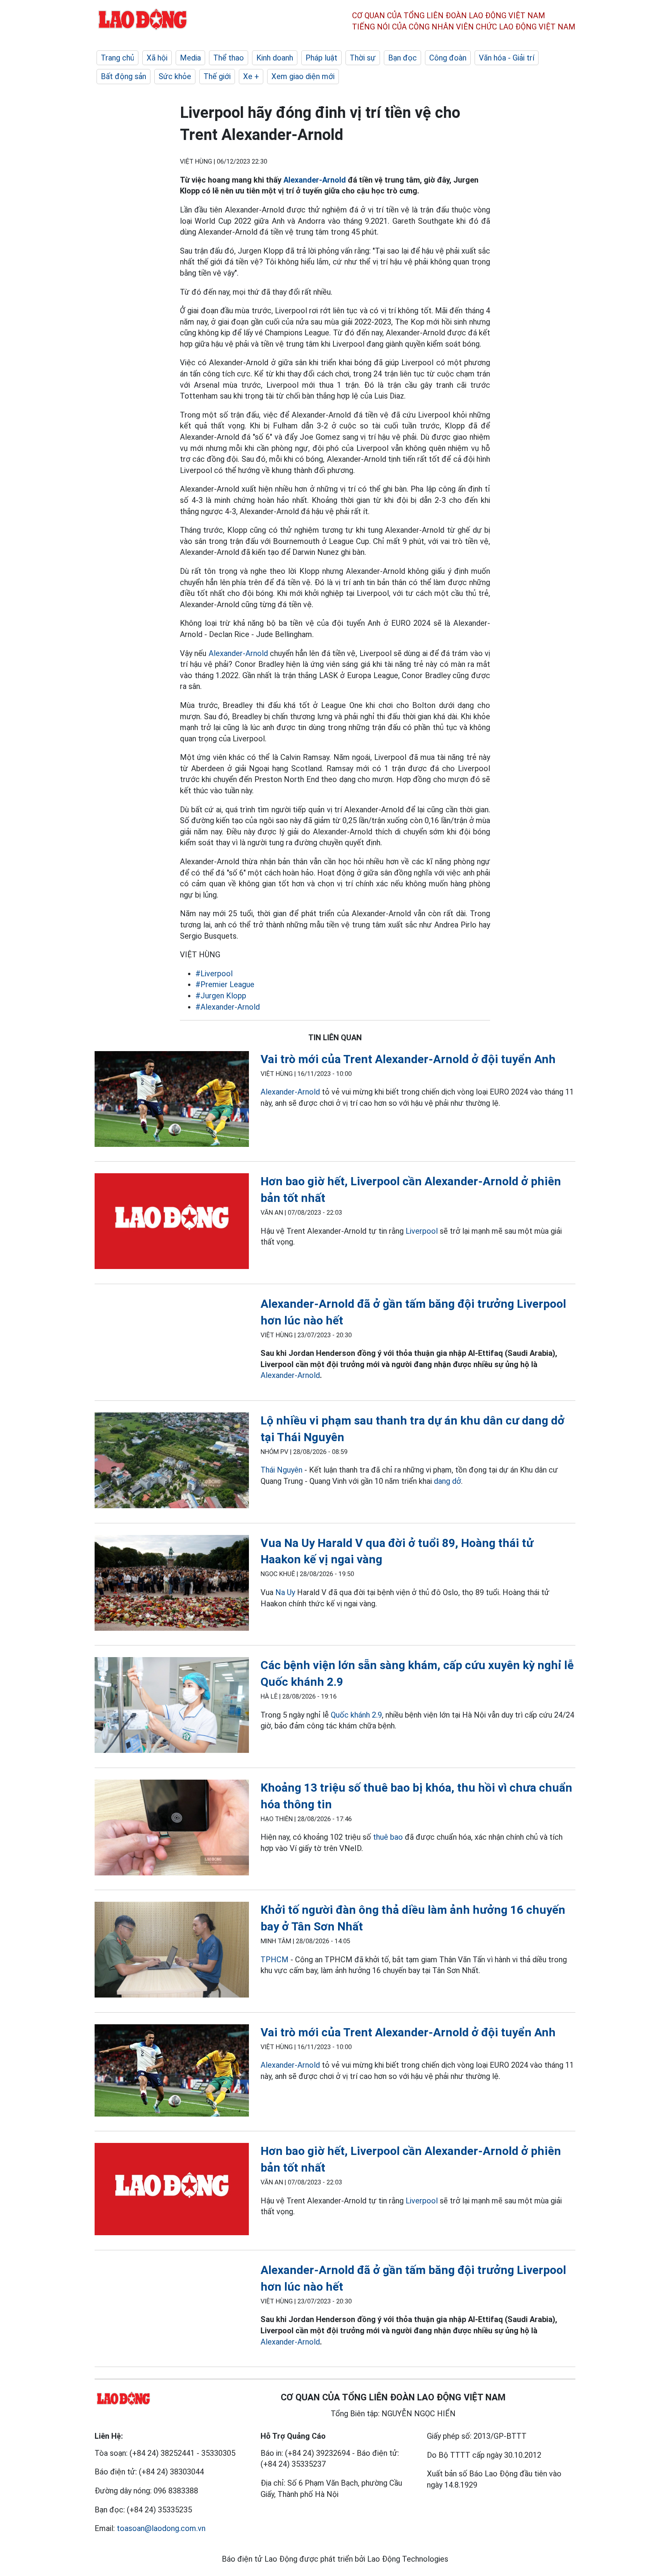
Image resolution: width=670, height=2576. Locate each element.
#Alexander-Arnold (228, 1007)
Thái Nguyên (281, 1470)
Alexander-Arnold (315, 180)
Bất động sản (123, 76)
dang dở (447, 1481)
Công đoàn (448, 58)
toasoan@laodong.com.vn (161, 2528)
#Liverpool (214, 974)
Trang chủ (117, 58)
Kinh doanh (275, 58)
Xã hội (157, 58)
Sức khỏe (175, 76)
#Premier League (225, 984)
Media (190, 58)
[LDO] (172, 1101)
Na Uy (285, 1592)
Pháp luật (321, 58)
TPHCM (275, 1960)
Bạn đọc (402, 58)
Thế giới (217, 76)
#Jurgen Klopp (221, 996)
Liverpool (422, 1231)
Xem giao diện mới (303, 76)
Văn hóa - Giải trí (507, 58)
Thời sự (363, 58)
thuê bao (388, 1837)
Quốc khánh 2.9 (356, 1715)
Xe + (251, 76)
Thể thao (229, 58)
